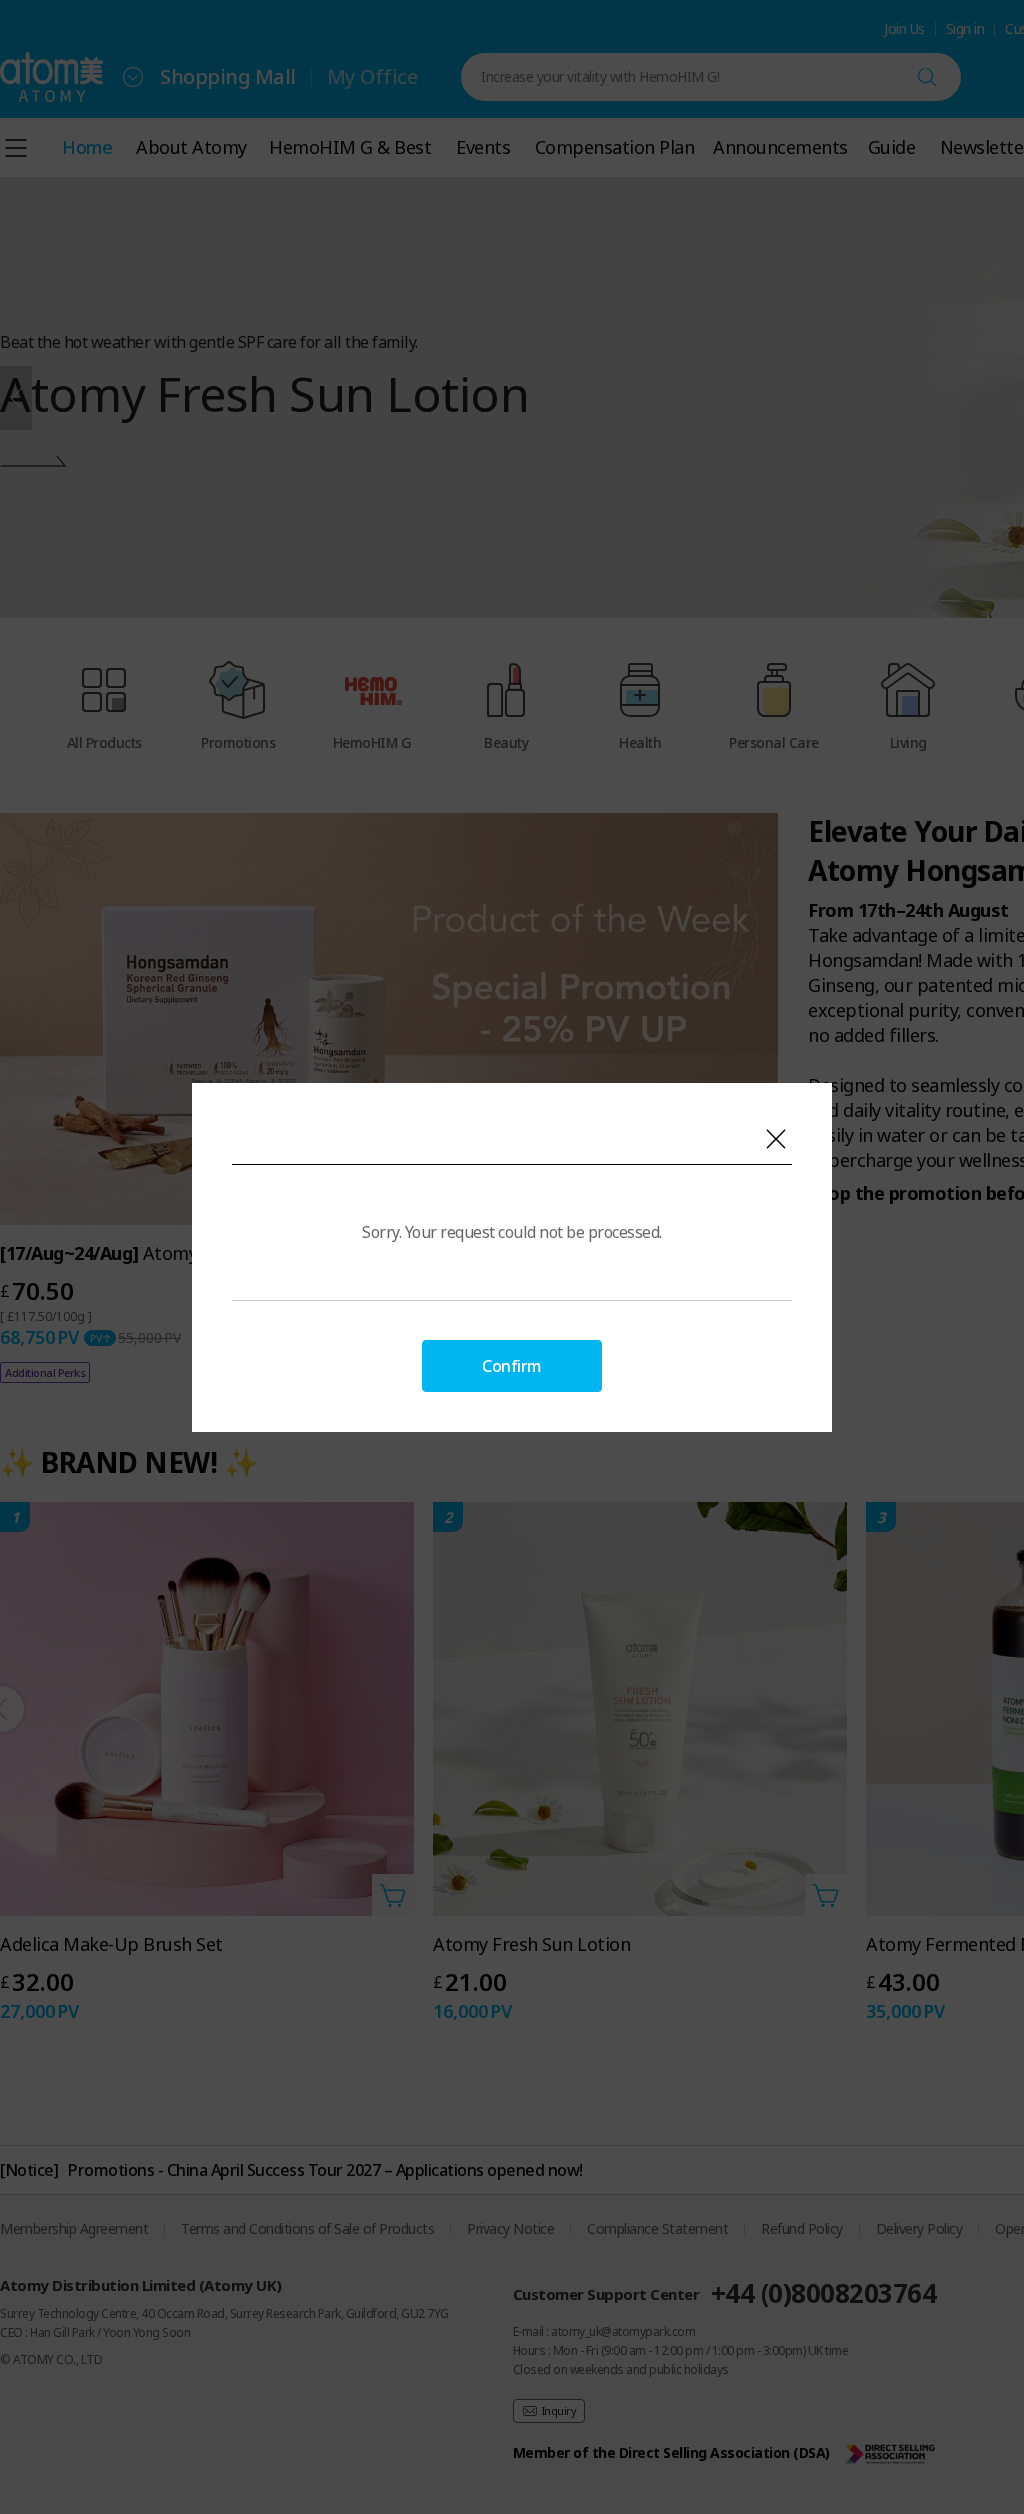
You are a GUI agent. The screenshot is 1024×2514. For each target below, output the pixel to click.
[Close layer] (776, 1139)
